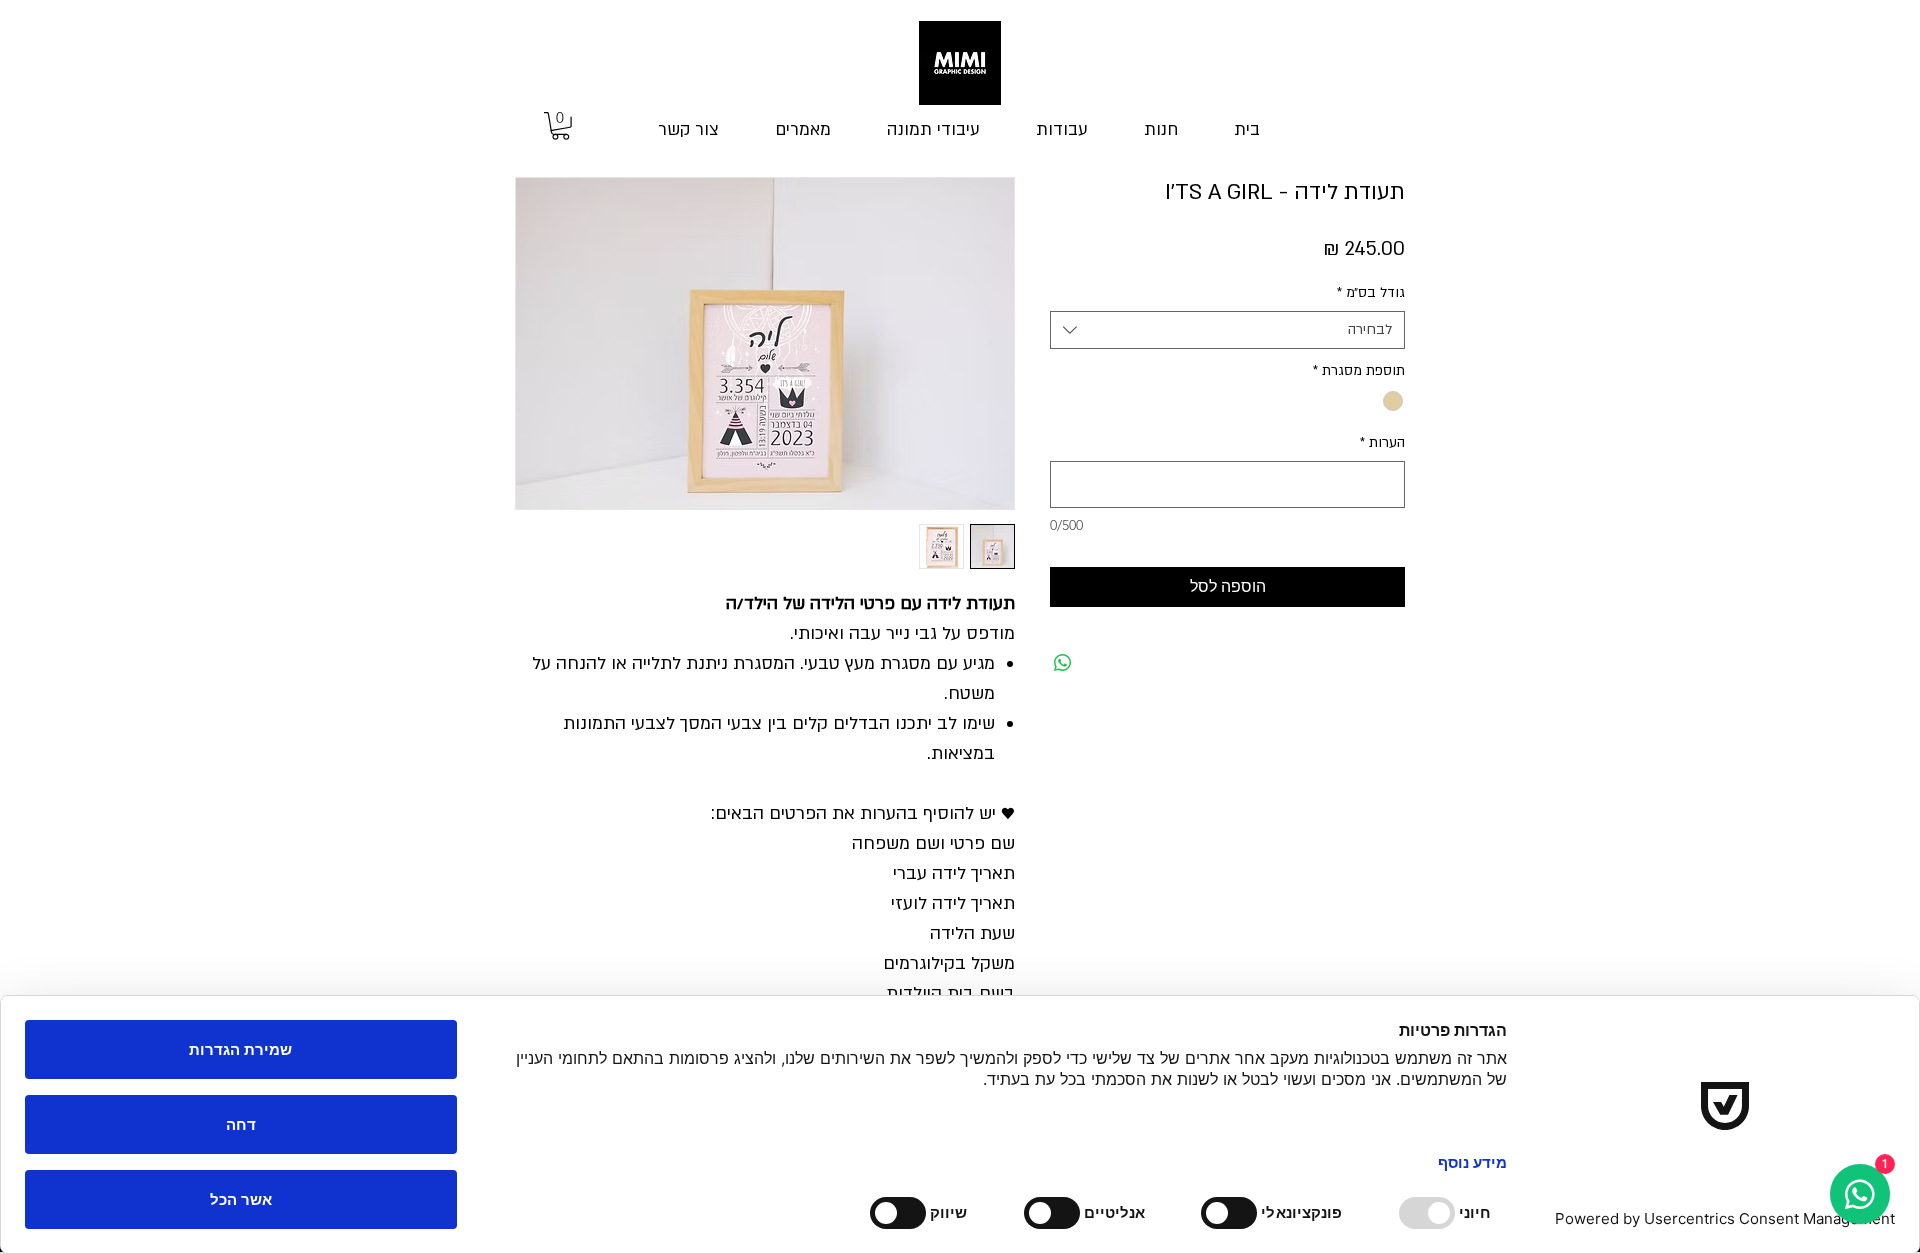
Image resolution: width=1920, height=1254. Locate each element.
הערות (1382, 442)
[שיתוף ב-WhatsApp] (1063, 663)
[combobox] (1227, 330)
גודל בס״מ (1371, 292)
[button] (560, 126)
